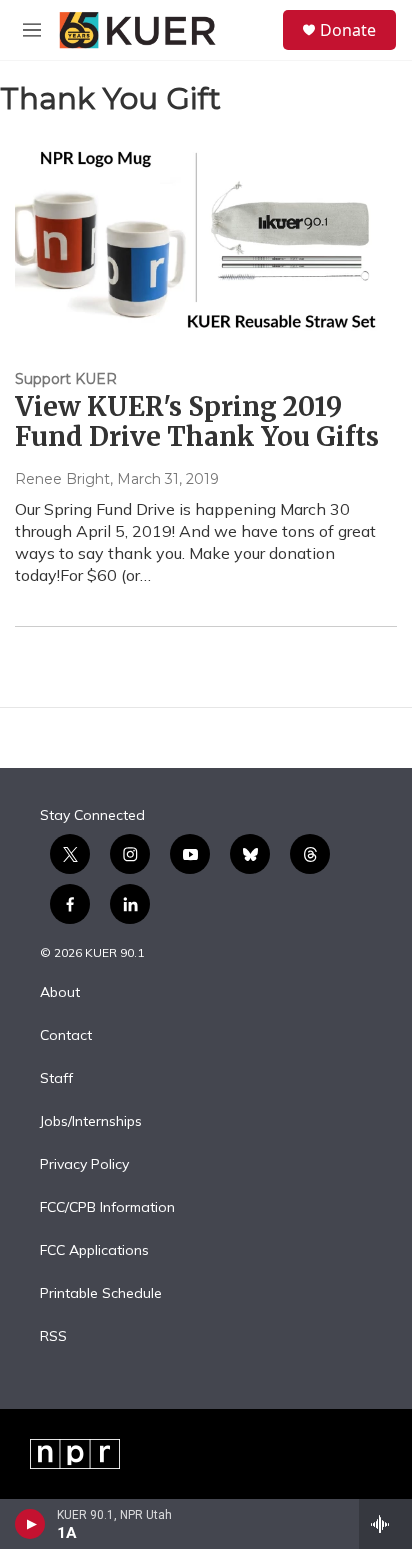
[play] (30, 1524)
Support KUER (66, 379)
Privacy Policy (84, 1165)
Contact (66, 1036)
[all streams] (385, 1524)
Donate (348, 30)
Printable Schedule (101, 1294)
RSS (53, 1337)
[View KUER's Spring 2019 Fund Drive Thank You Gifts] (196, 237)
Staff (56, 1079)
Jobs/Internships (91, 1122)
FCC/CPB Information (107, 1208)
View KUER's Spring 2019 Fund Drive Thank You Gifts (197, 421)
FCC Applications (94, 1251)
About (60, 993)
